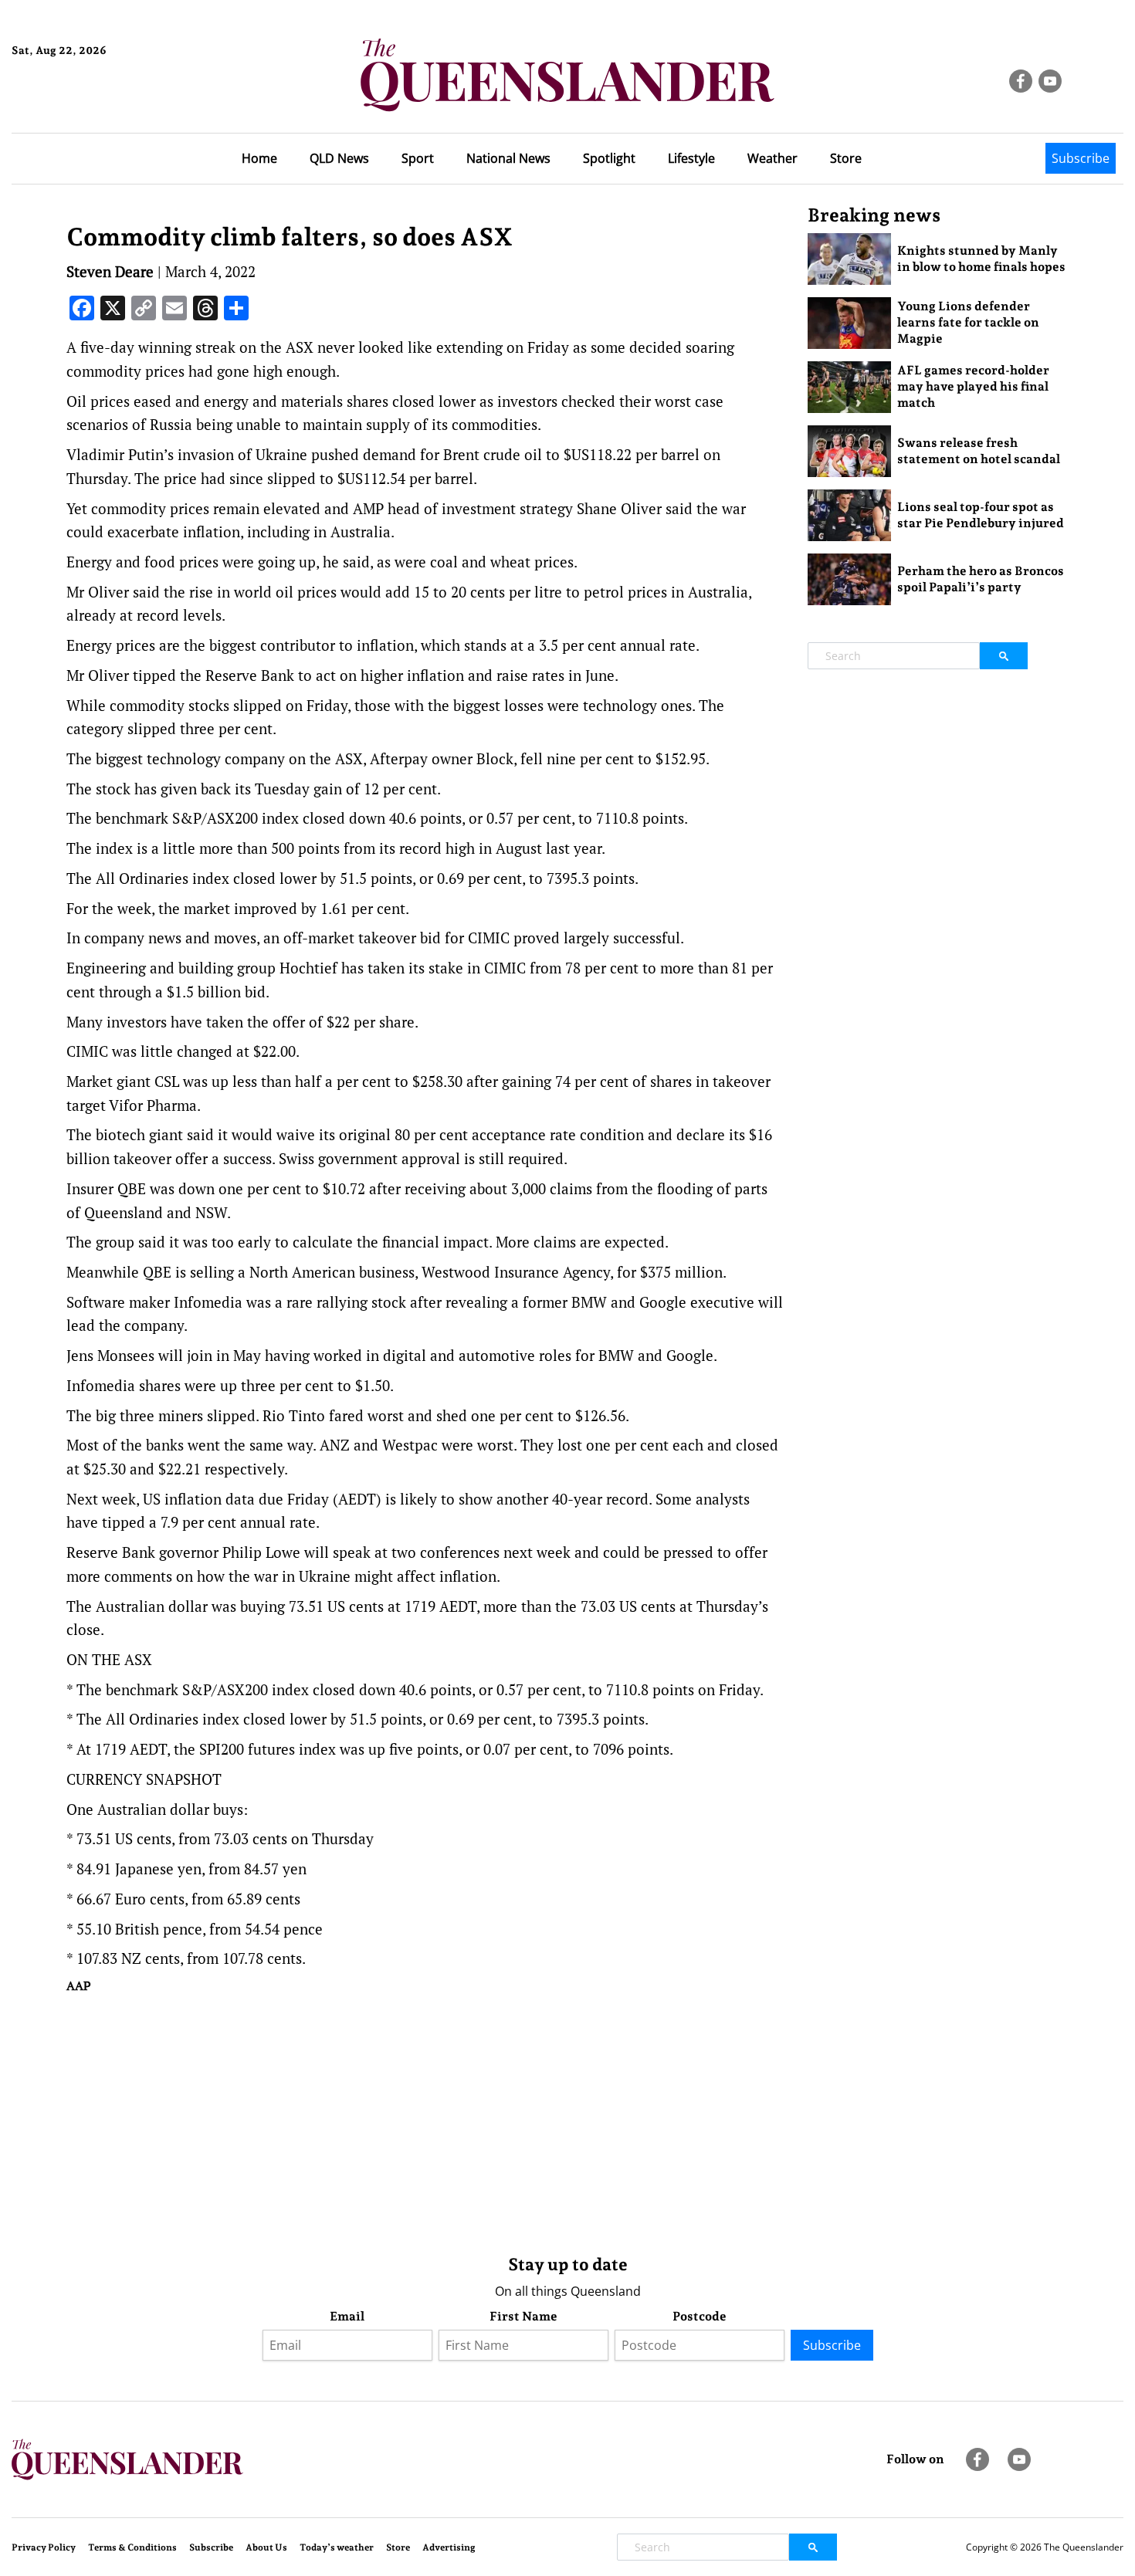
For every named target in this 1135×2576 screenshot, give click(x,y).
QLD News (339, 158)
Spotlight (609, 158)
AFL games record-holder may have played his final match (973, 386)
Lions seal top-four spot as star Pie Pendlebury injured (981, 515)
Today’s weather (337, 2547)
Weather (772, 158)
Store (846, 158)
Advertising (449, 2547)
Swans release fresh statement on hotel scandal (979, 451)
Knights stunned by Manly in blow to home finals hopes (981, 259)
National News (508, 158)
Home (259, 158)
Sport (418, 158)
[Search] (1004, 656)
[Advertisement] (425, 2121)
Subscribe (1081, 158)
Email (347, 2316)
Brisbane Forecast (86, 103)
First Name (523, 2316)
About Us (266, 2547)
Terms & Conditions (132, 2547)
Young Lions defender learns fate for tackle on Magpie (968, 322)
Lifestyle (691, 158)
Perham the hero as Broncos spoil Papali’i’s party (981, 579)
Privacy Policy (44, 2547)
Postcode (700, 2316)
